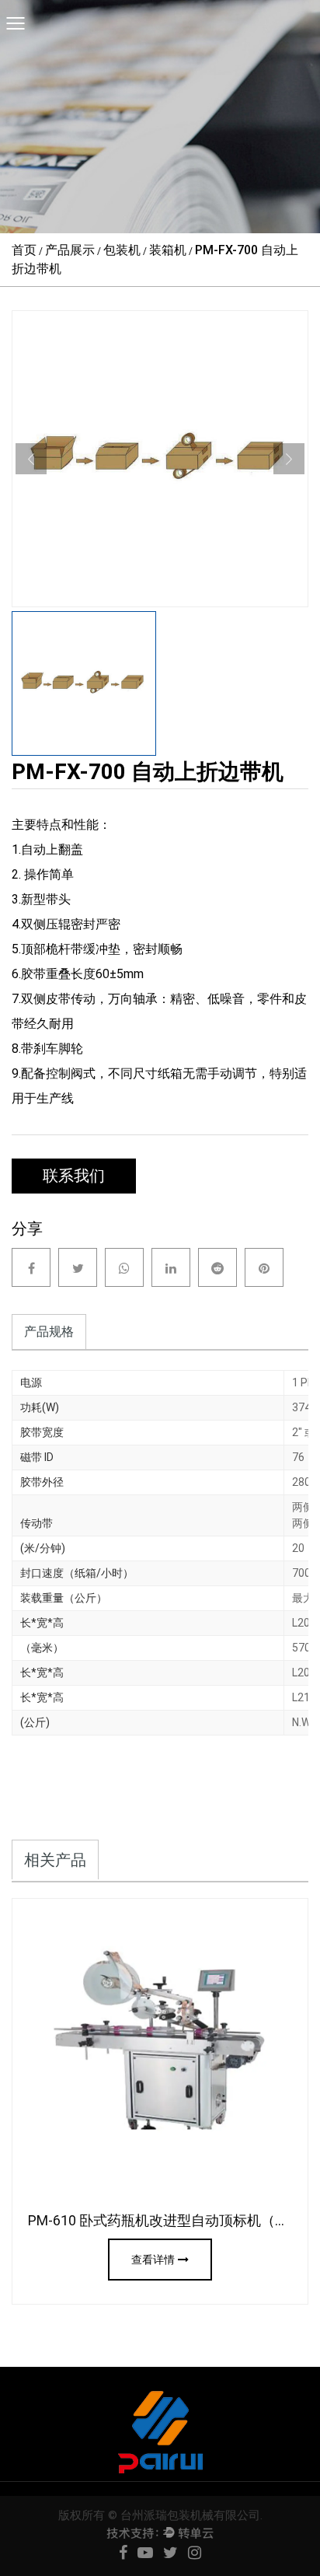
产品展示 (70, 250)
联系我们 (74, 1176)
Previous (31, 459)
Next (289, 459)
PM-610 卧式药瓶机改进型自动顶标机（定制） (172, 2220)
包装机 (122, 250)
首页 (24, 250)
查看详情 (153, 2260)
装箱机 (168, 250)
